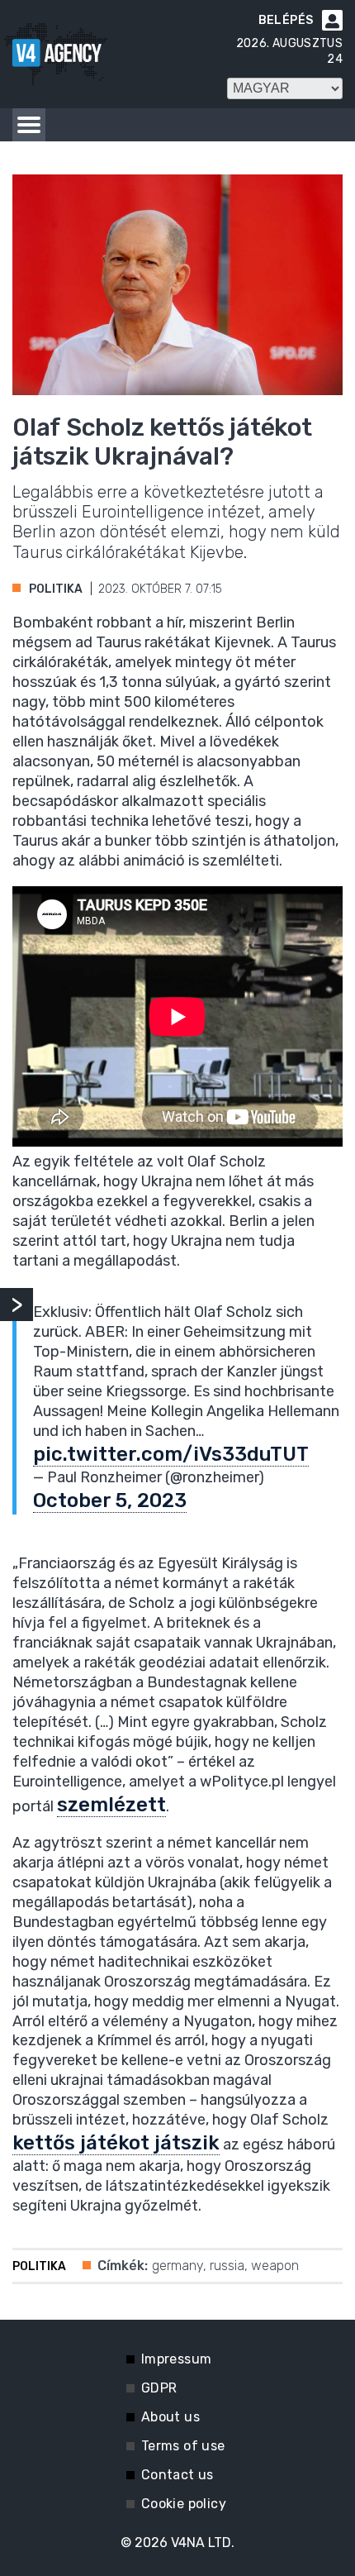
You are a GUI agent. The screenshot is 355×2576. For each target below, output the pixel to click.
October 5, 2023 (110, 1500)
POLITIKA (56, 589)
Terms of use (183, 2446)
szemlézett (111, 1805)
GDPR (159, 2388)
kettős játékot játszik (116, 2143)
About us (170, 2417)
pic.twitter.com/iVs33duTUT (171, 1454)
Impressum (177, 2359)
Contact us (177, 2475)
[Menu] (29, 125)
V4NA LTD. (203, 2543)
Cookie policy (184, 2504)
